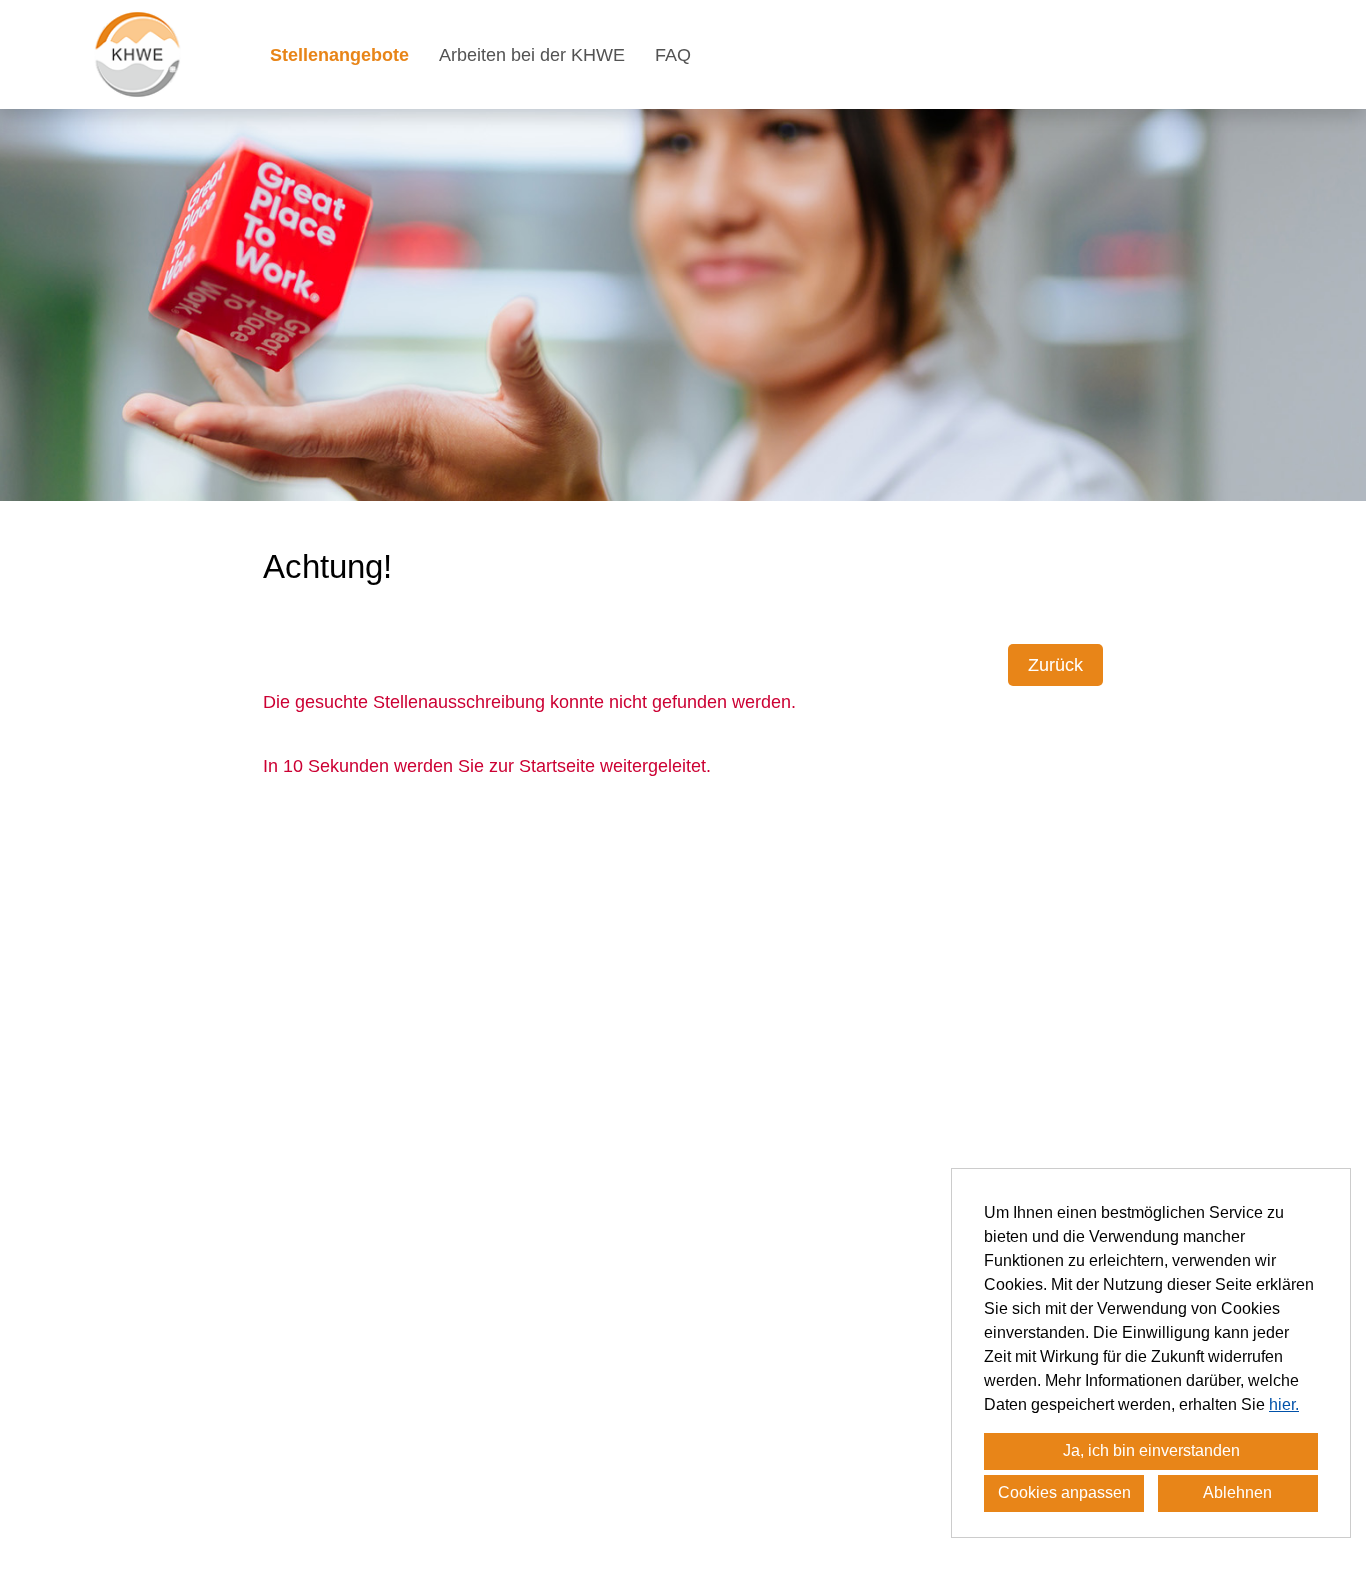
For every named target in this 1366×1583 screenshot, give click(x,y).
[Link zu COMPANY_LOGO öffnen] (137, 54)
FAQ (673, 55)
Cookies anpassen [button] (1064, 1492)
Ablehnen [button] (1237, 1492)
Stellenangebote (339, 55)
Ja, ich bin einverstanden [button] (1151, 1450)
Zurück (1055, 665)
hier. (1284, 1404)
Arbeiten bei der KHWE (532, 55)
